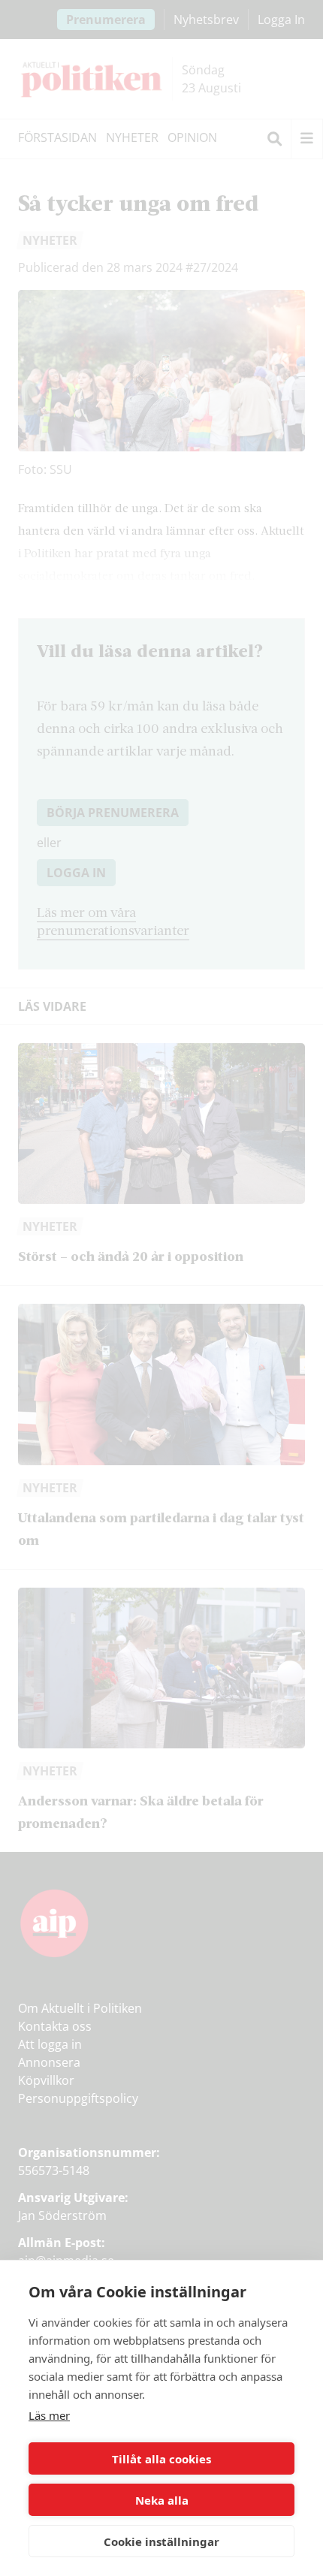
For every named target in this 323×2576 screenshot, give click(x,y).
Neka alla (162, 2500)
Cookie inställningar (161, 2541)
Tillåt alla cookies (161, 2459)
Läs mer (49, 2415)
